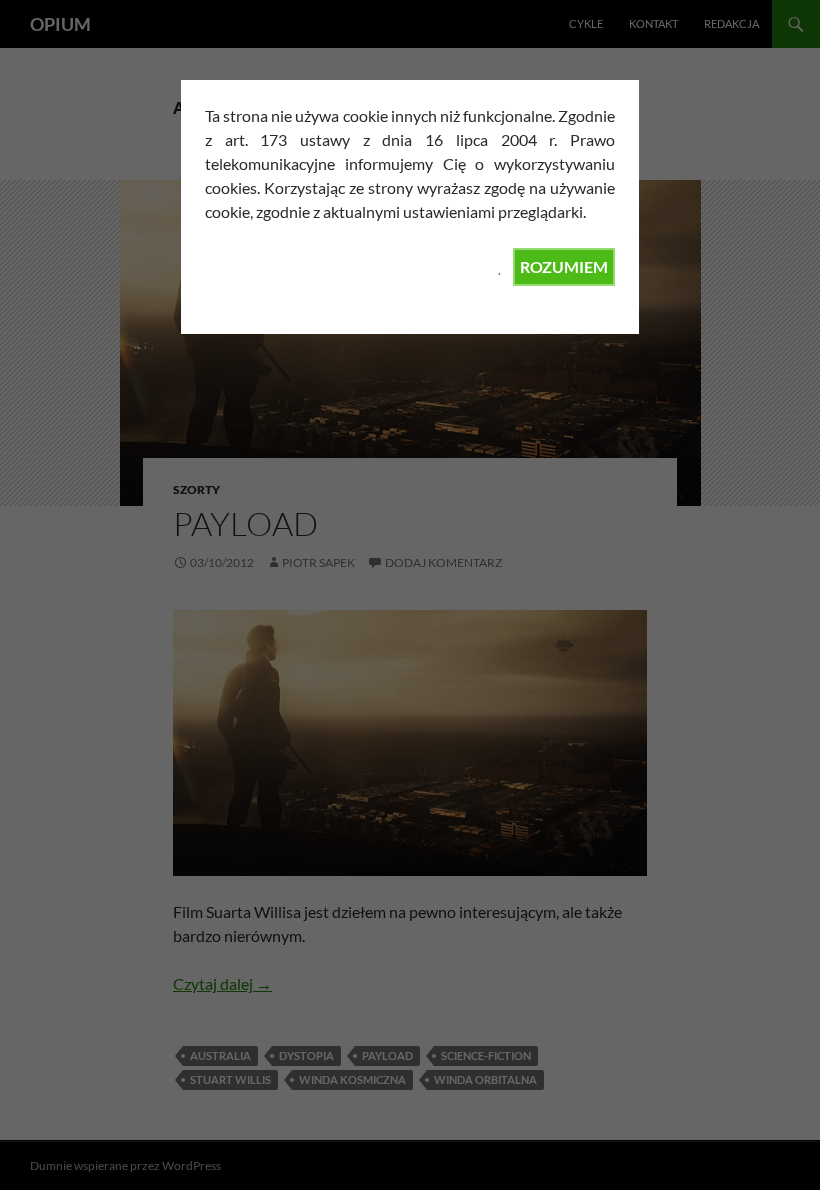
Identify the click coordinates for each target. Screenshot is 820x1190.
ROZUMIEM (564, 266)
